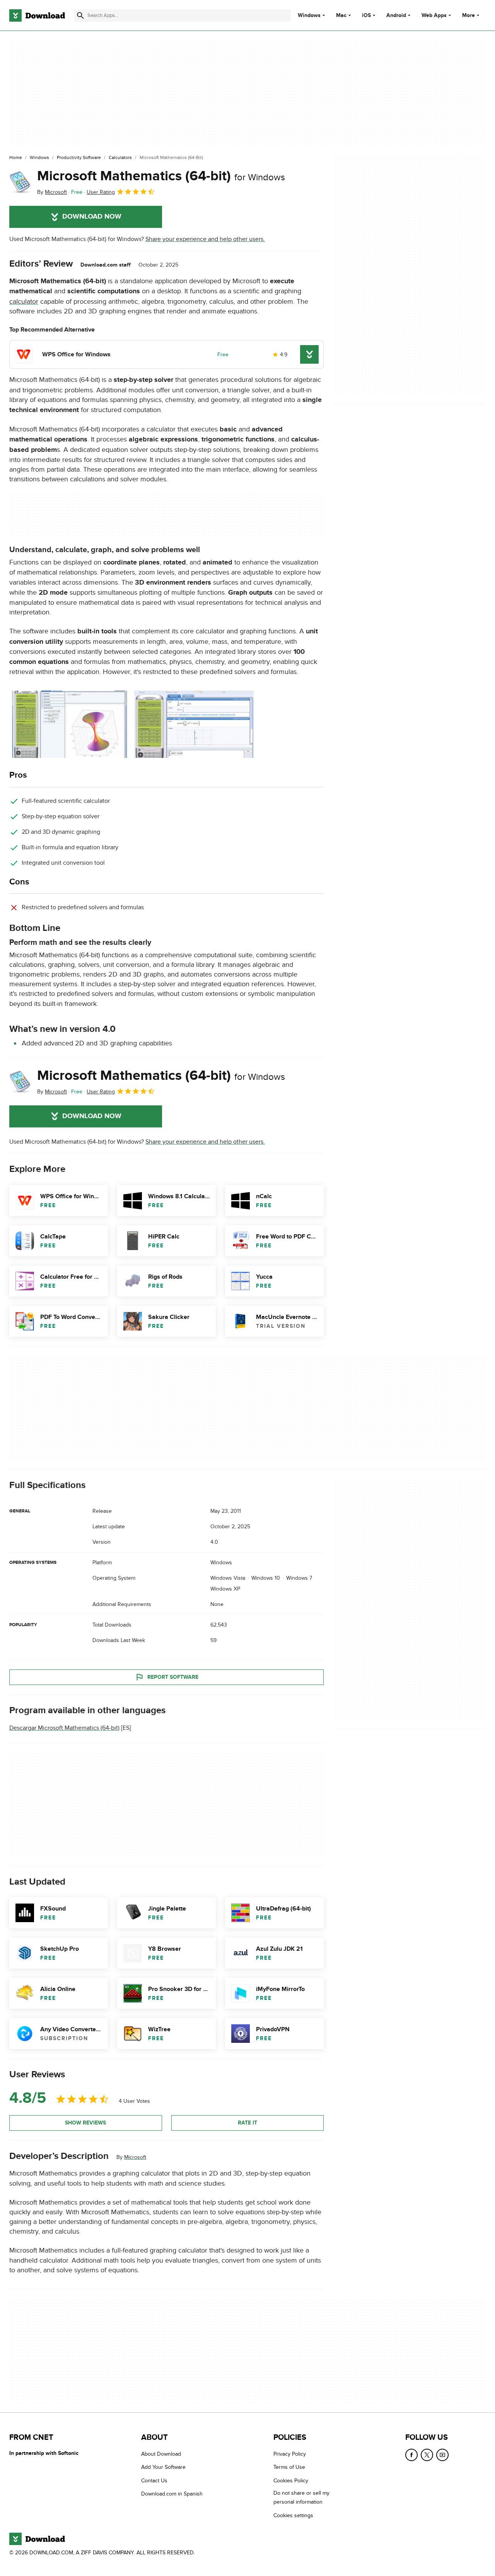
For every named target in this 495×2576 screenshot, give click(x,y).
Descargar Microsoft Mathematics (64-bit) (64, 1728)
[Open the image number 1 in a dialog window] (194, 724)
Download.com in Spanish (172, 2494)
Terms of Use (289, 2467)
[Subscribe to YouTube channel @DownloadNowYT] (442, 2455)
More (469, 15)
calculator (24, 302)
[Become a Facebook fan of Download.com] (411, 2455)
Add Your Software (163, 2467)
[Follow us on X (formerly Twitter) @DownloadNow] (427, 2455)
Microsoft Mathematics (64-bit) (161, 176)
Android (396, 15)
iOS (366, 15)
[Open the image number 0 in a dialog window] (69, 724)
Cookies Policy (291, 2481)
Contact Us (154, 2481)
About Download (161, 2454)
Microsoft (135, 2157)
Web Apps (434, 15)
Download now (92, 217)
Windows (309, 15)
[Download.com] (37, 15)
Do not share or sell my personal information (301, 2497)
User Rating (101, 192)
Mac (341, 15)
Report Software (173, 1677)
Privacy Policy (290, 2454)
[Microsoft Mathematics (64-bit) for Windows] (20, 182)
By (52, 192)
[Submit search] (80, 15)
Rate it (247, 2123)
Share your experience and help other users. (205, 239)
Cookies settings (293, 2515)
